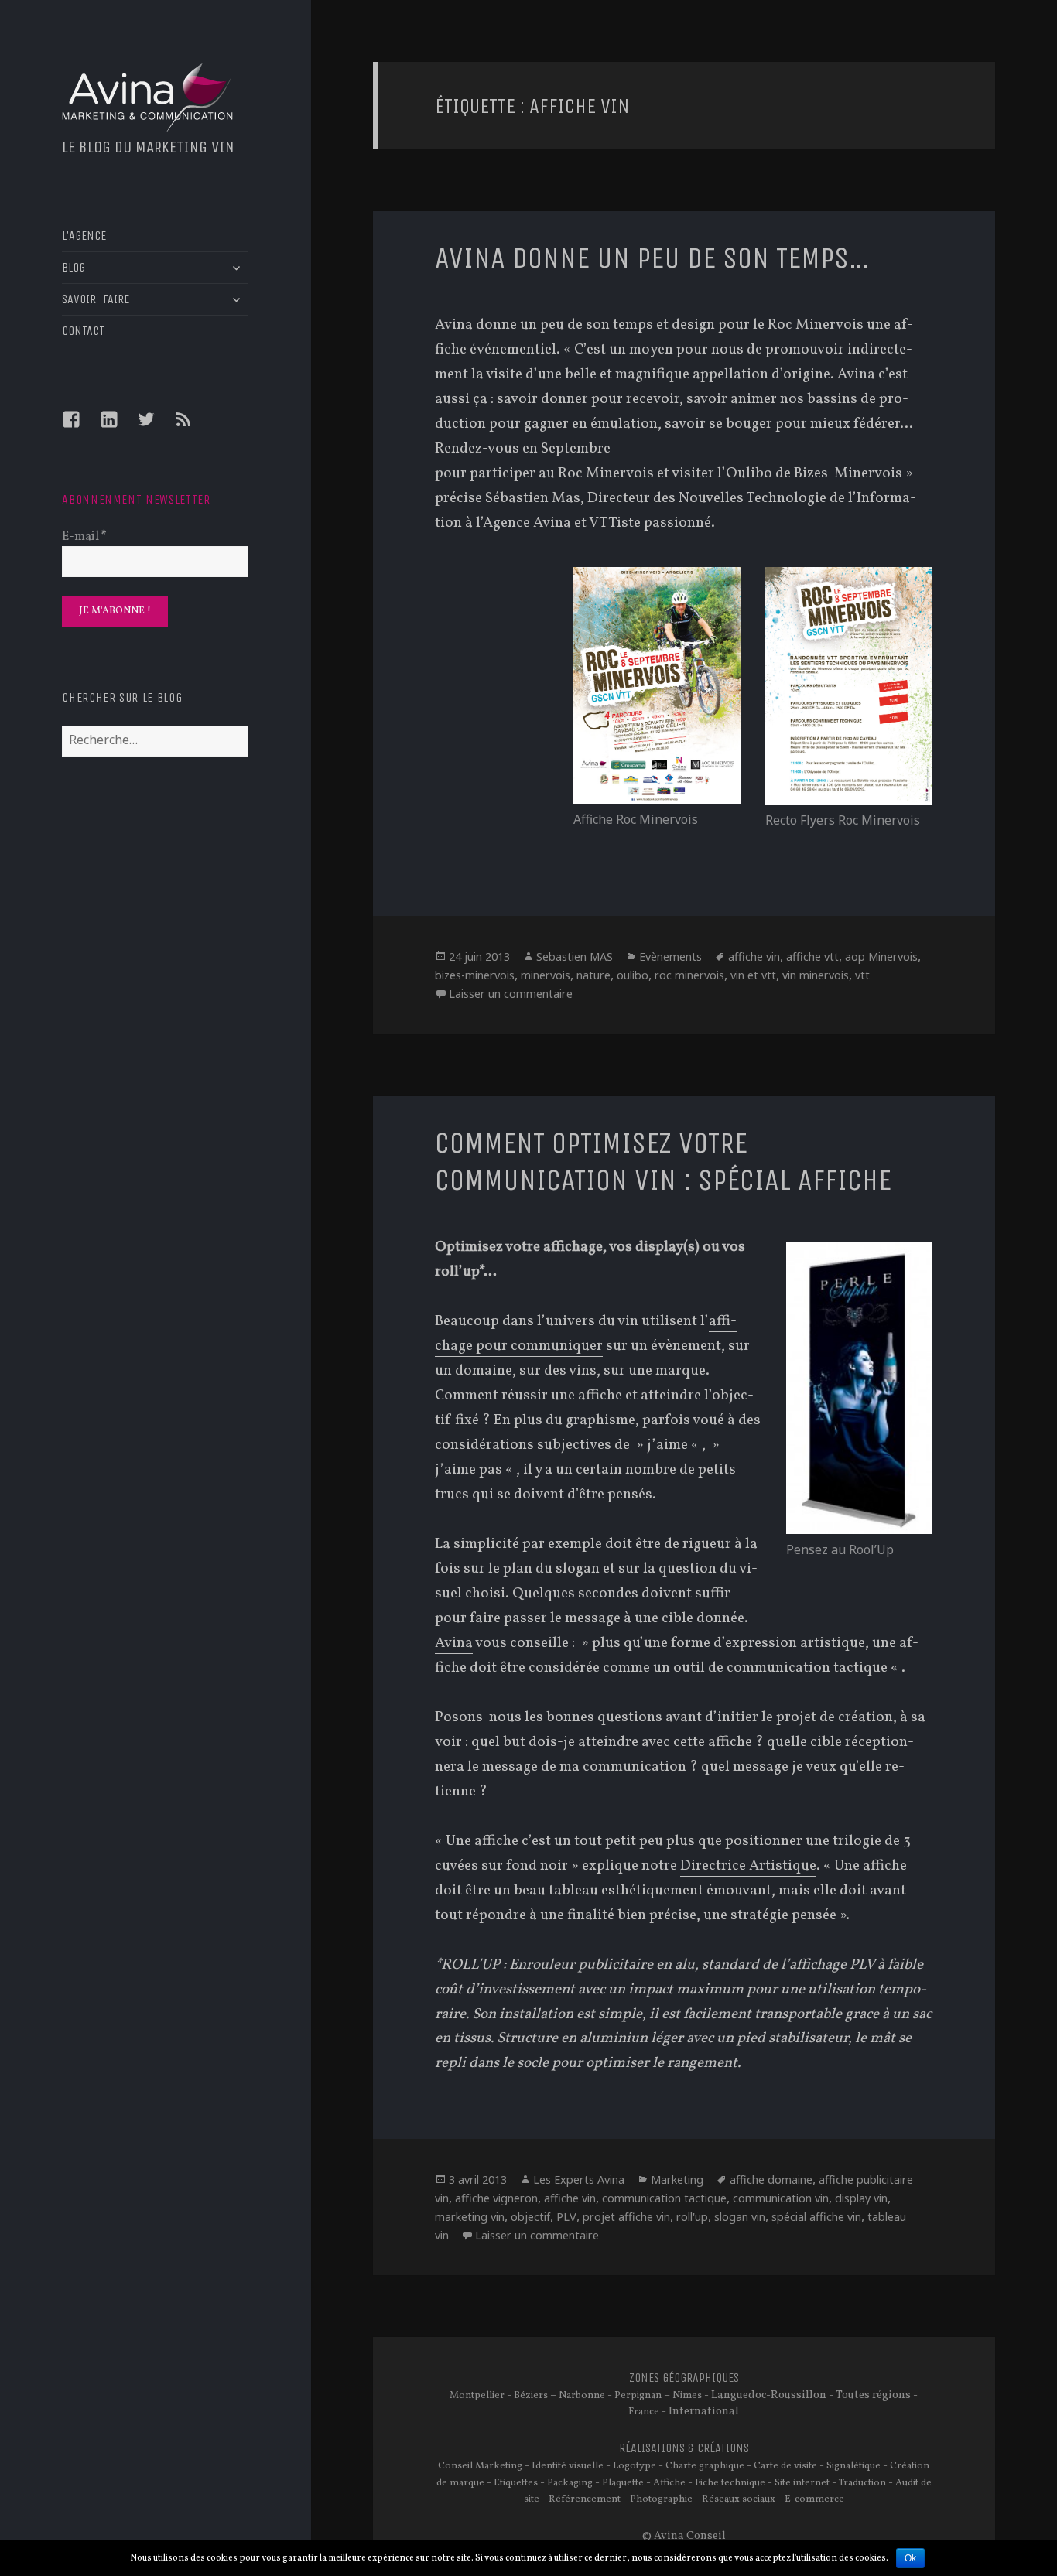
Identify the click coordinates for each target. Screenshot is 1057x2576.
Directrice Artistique (748, 1866)
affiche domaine (771, 2180)
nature (593, 975)
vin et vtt (753, 975)
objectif (530, 2217)
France (644, 2412)
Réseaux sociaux (739, 2499)
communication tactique (664, 2198)
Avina (454, 1643)
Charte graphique (705, 2466)
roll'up (692, 2217)
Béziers (531, 2396)
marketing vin (470, 2217)
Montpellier (477, 2396)
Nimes (687, 2396)
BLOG (74, 267)
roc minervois (689, 975)
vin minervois (816, 975)
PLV (566, 2217)
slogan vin (740, 2217)
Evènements (670, 957)
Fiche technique (730, 2483)
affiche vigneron (496, 2198)
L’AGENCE (84, 236)
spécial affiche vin (816, 2217)
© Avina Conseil (684, 2536)
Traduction (862, 2483)
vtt (862, 975)
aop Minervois (881, 957)
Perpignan (638, 2396)
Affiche (669, 2483)
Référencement (585, 2499)
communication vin (781, 2198)
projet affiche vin (626, 2217)
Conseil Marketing (480, 2466)
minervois (546, 975)
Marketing (677, 2180)
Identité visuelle (568, 2466)
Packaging (570, 2483)
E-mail (84, 537)
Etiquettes (516, 2483)
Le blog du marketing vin (148, 147)
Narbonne (582, 2396)
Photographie (661, 2499)
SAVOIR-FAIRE (96, 299)
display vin (861, 2198)
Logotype (635, 2466)
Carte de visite (785, 2466)
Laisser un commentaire (511, 994)
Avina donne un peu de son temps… (652, 258)
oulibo (633, 975)
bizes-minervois (475, 975)
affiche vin (754, 957)
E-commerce (814, 2499)
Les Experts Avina (579, 2180)
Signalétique (853, 2466)
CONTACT (83, 331)
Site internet (802, 2483)
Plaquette (623, 2483)
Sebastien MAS (575, 957)
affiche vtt (812, 957)
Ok (910, 2558)
